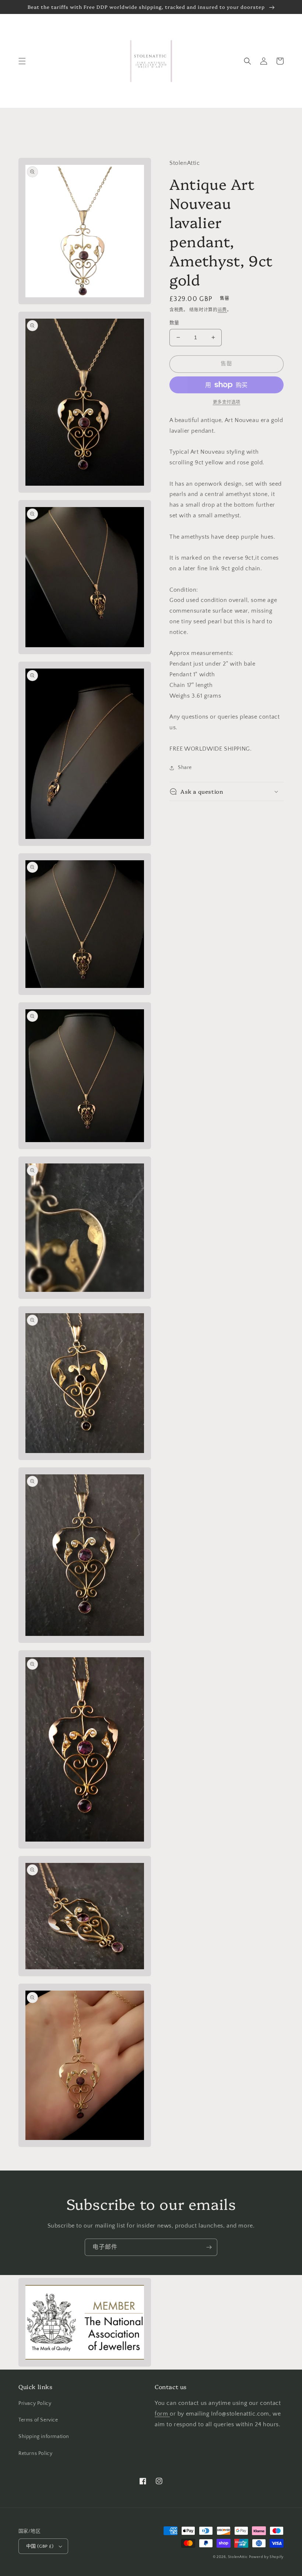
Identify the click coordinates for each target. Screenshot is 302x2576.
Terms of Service (38, 2420)
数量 (174, 323)
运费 (222, 310)
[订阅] (209, 2247)
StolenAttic (238, 2557)
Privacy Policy (35, 2403)
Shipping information (44, 2437)
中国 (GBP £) (40, 2546)
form (162, 2414)
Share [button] (185, 768)
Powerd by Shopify (266, 2557)
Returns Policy (35, 2453)
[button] (22, 61)
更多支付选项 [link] (227, 402)
